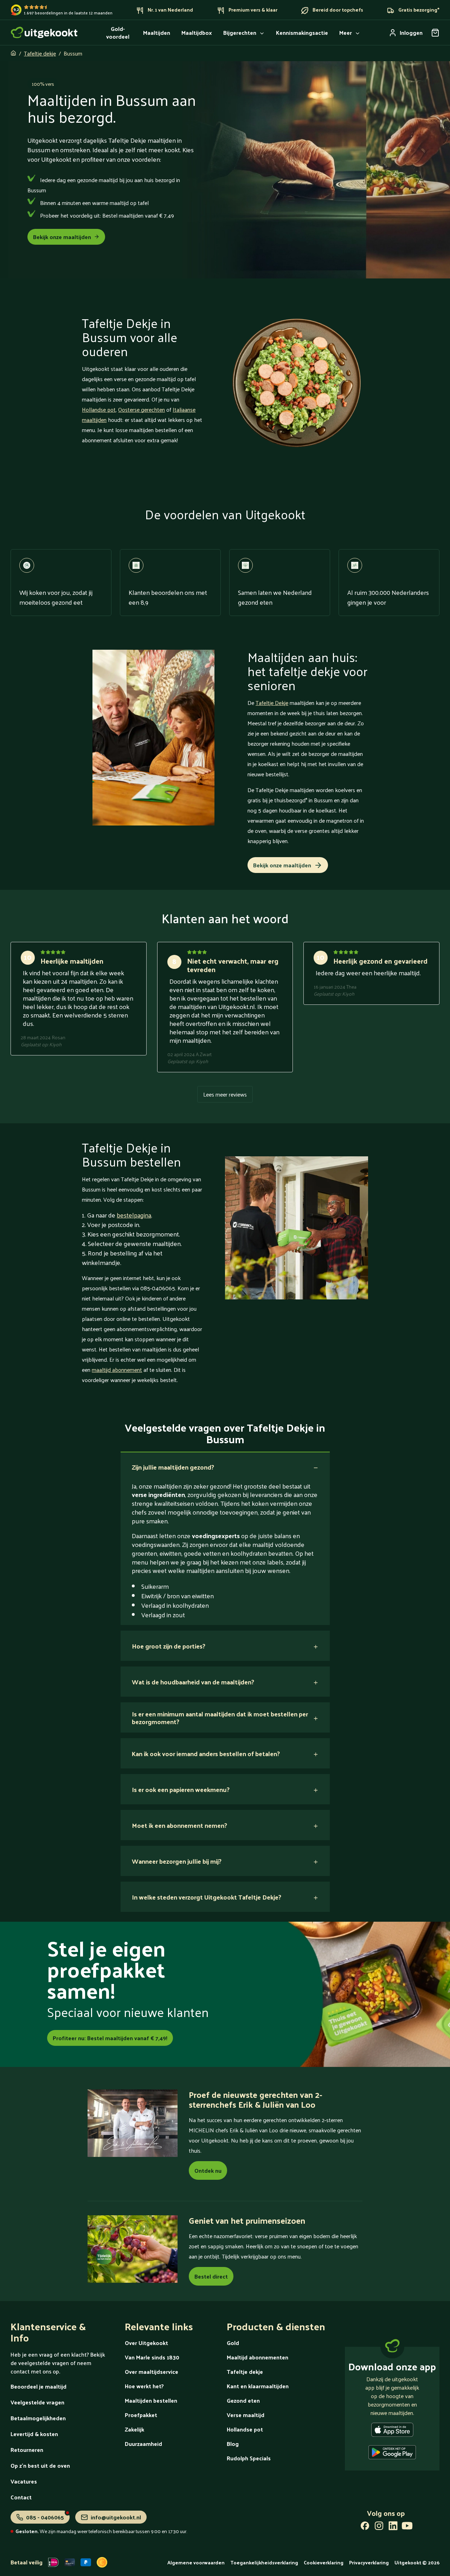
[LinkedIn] (393, 2527)
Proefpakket (141, 2415)
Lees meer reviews (225, 1094)
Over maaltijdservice (152, 2372)
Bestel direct (211, 2276)
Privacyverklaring (369, 2562)
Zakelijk (134, 2429)
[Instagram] (379, 2527)
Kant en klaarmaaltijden (258, 2386)
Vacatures (24, 2481)
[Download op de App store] (392, 2431)
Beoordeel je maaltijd (38, 2386)
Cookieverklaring (324, 2562)
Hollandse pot (99, 409)
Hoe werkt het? (144, 2386)
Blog (233, 2444)
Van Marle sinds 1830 (152, 2357)
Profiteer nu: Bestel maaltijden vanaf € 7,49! (110, 2038)
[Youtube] (407, 2527)
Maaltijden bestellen (151, 2400)
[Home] (44, 33)
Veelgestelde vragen (37, 2402)
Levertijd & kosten (34, 2434)
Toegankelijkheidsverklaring (264, 2562)
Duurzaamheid (143, 2444)
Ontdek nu (208, 2170)
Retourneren (27, 2450)
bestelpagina (134, 1215)
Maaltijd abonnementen (258, 2357)
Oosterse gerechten (142, 409)
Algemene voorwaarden (196, 2562)
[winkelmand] (435, 33)
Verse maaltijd (246, 2415)
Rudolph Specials (249, 2458)
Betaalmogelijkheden (38, 2418)
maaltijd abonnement (117, 1370)
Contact (21, 2497)
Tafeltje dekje (40, 53)
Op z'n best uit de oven (40, 2465)
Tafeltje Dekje (272, 703)
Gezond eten (243, 2400)
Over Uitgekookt (146, 2343)
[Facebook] (365, 2527)
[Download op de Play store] (392, 2454)
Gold (233, 2343)
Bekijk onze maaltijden (62, 237)
